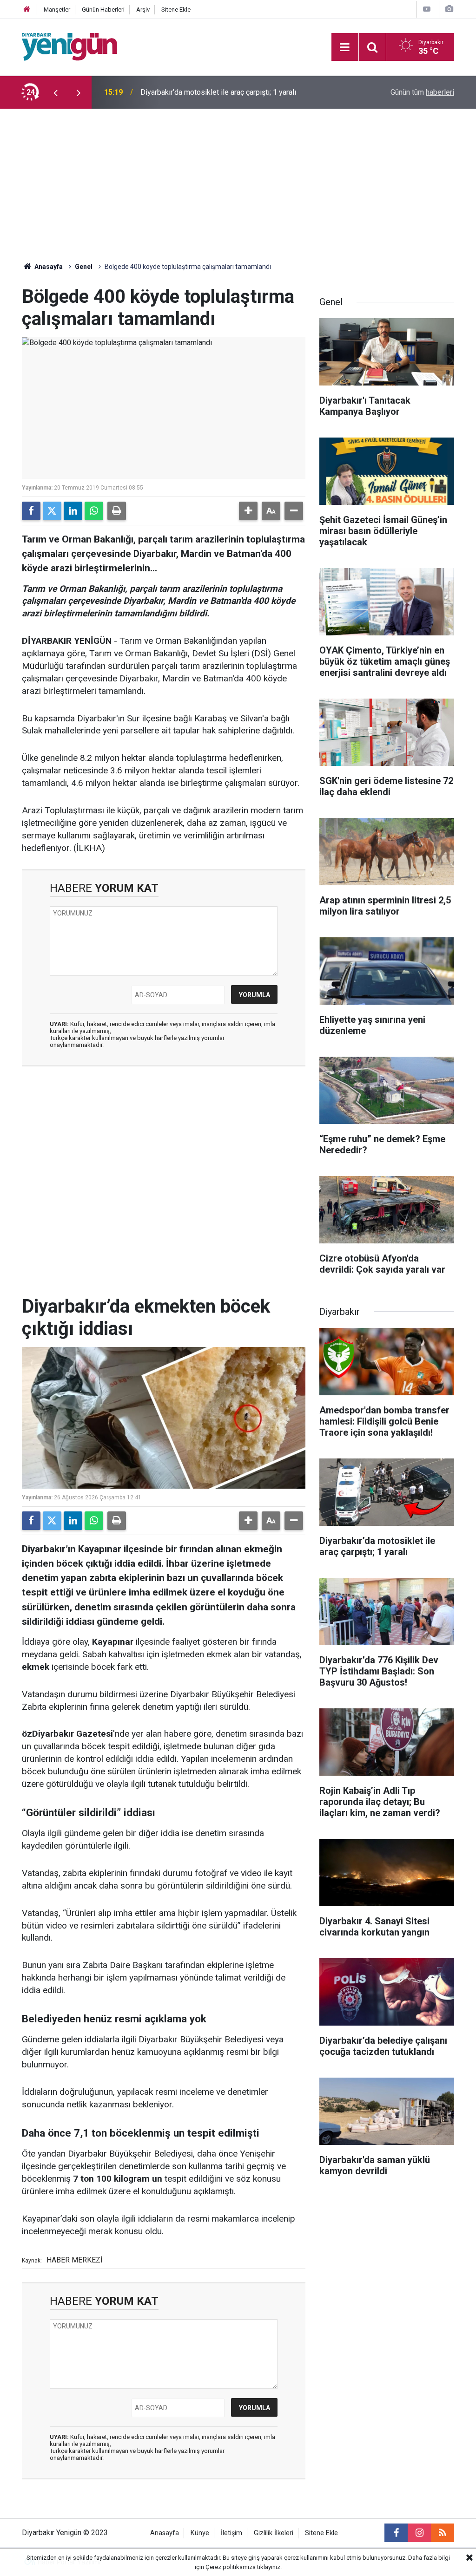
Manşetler (57, 10)
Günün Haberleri (103, 10)
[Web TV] (427, 9)
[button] (248, 511)
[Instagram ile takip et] (419, 2533)
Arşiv (143, 10)
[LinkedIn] (73, 511)
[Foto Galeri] (449, 9)
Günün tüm (422, 92)
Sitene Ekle (176, 10)
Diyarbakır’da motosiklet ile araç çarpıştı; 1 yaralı (218, 92)
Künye (200, 2533)
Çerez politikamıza (231, 2567)
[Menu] (345, 47)
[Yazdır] (117, 511)
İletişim (231, 2533)
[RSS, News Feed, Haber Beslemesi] (443, 2533)
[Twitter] (52, 511)
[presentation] (55, 92)
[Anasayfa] (27, 10)
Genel (84, 267)
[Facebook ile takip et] (396, 2533)
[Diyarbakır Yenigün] (69, 46)
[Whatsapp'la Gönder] (94, 511)
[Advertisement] (238, 178)
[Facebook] (31, 511)
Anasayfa (48, 267)
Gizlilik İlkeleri (274, 2533)
